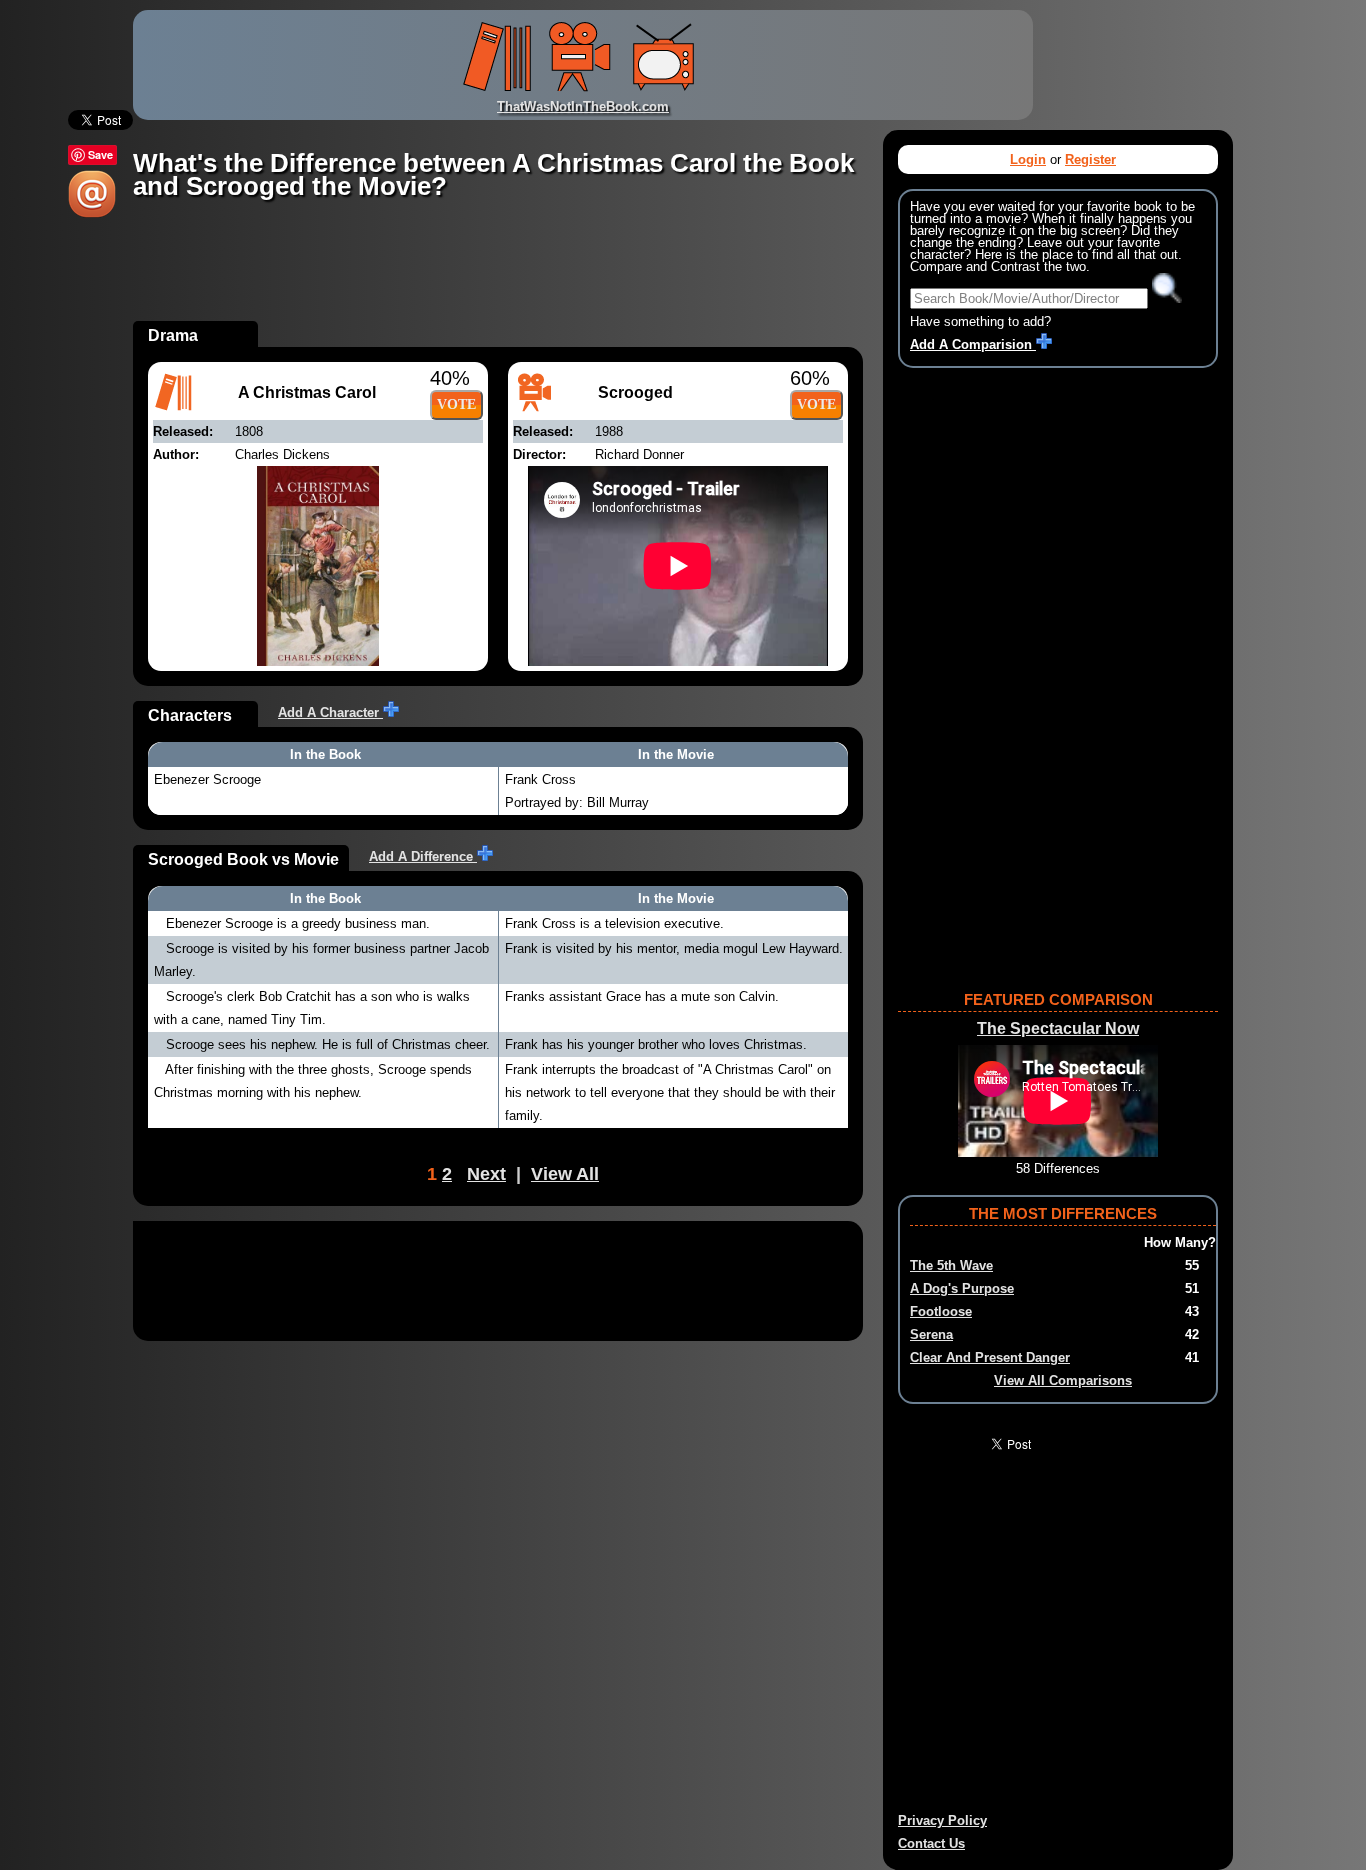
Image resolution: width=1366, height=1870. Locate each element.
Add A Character (330, 712)
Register (1090, 159)
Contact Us (931, 1843)
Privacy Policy (942, 1820)
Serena (931, 1334)
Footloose (941, 1311)
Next (486, 1174)
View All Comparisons (1063, 1380)
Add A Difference (423, 856)
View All (565, 1174)
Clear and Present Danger (990, 1357)
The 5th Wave (951, 1265)
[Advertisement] (497, 276)
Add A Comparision (973, 344)
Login (1028, 159)
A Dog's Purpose (962, 1288)
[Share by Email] (92, 213)
